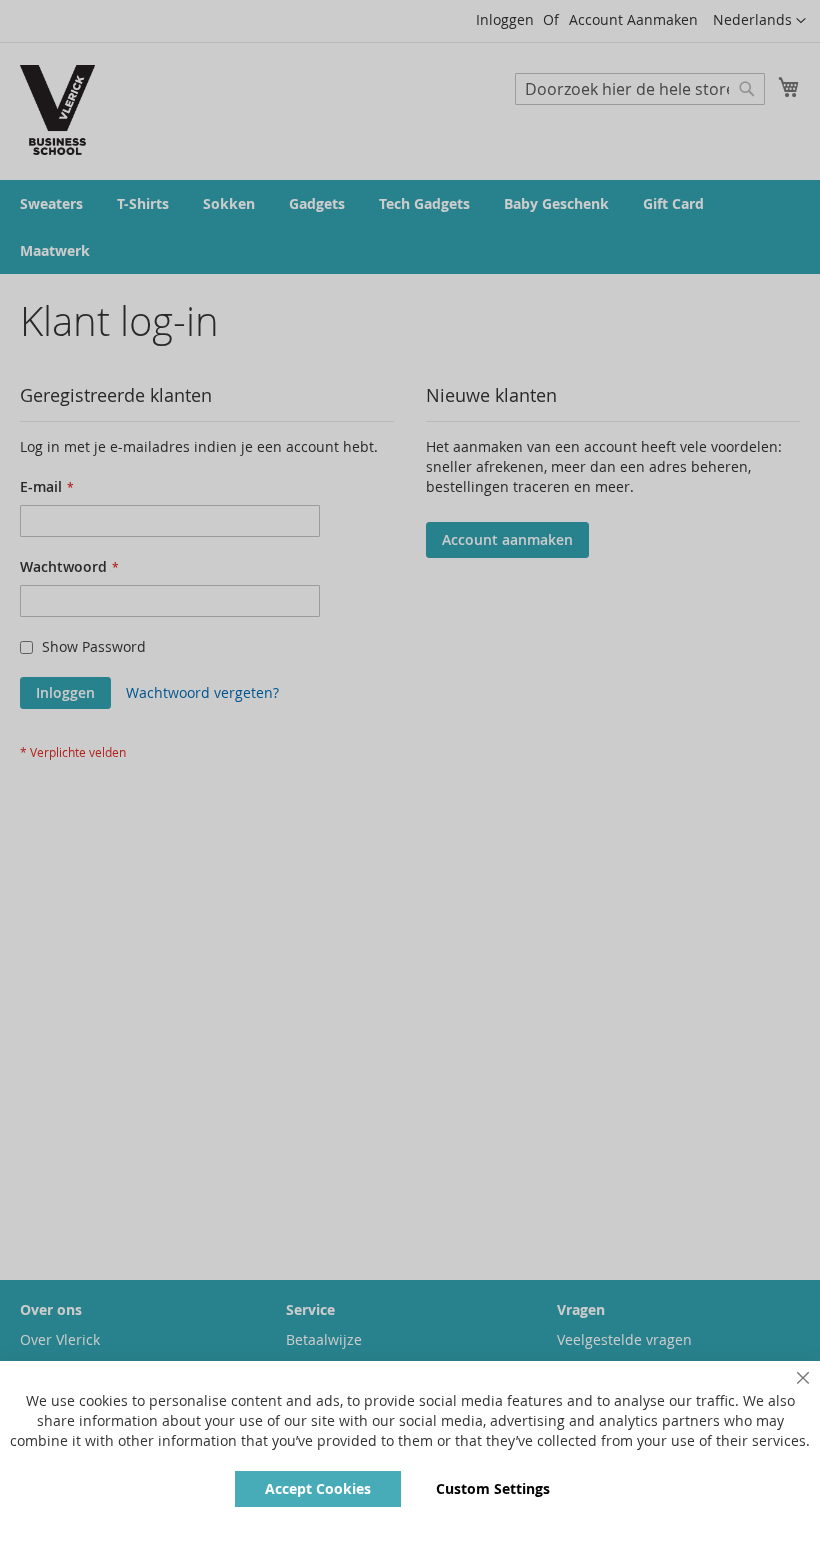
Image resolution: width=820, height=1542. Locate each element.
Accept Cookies (318, 1488)
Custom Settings (493, 1488)
